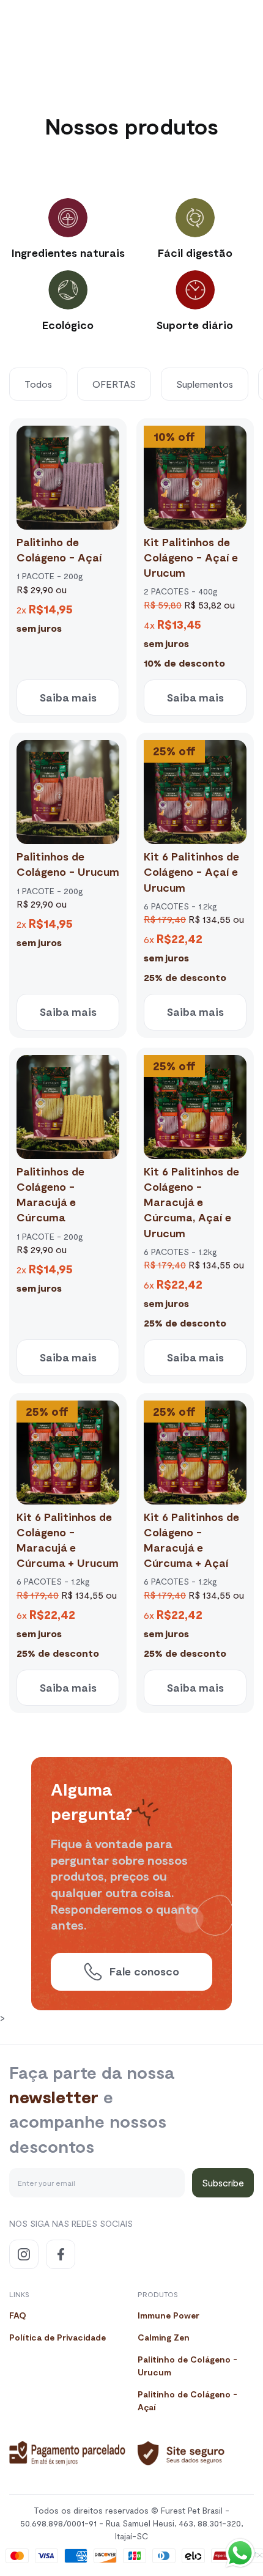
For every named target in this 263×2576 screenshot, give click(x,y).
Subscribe (223, 2182)
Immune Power (169, 2315)
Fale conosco (144, 1971)
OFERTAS (114, 384)
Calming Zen (164, 2337)
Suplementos (205, 384)
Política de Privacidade (57, 2337)
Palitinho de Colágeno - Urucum (187, 2366)
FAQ (18, 2315)
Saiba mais (68, 697)
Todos (38, 384)
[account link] (202, 29)
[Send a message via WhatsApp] (240, 2553)
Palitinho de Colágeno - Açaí (187, 2400)
